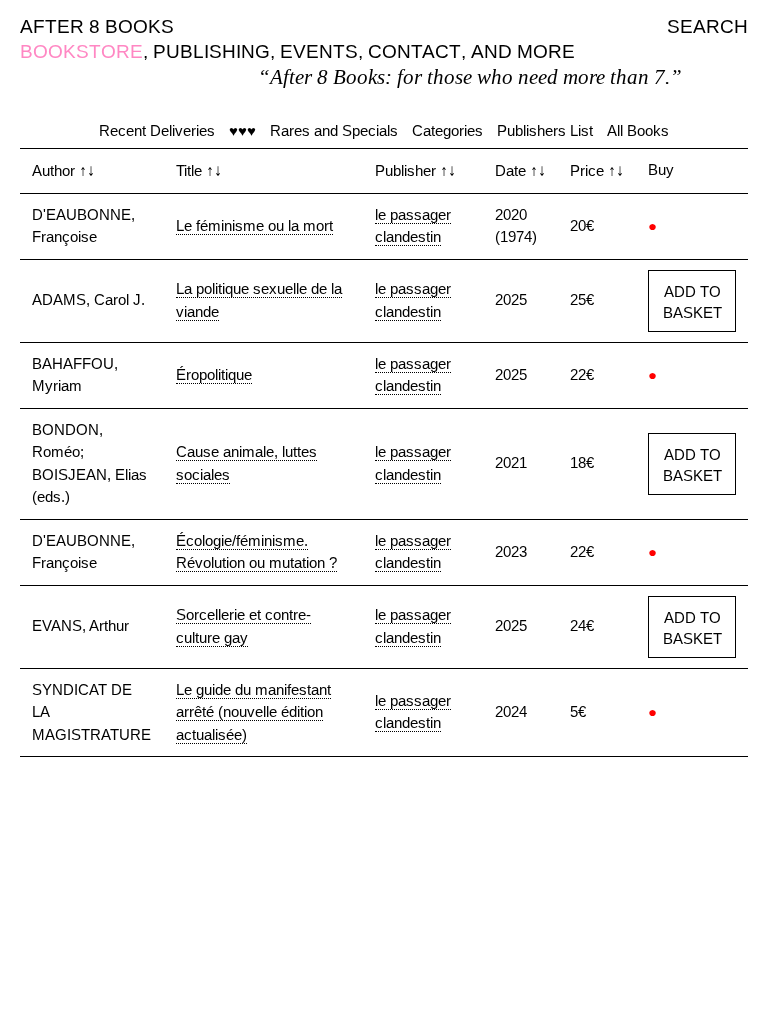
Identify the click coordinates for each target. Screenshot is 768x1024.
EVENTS (319, 51)
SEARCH (707, 26)
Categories (447, 130)
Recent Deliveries (157, 130)
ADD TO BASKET (692, 302)
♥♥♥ (242, 130)
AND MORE (523, 51)
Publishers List (545, 130)
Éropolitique (214, 374)
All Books (638, 130)
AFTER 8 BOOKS (97, 26)
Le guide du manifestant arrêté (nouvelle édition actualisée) (253, 712)
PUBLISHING (211, 51)
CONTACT (414, 51)
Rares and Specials (334, 130)
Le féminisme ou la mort (254, 225)
